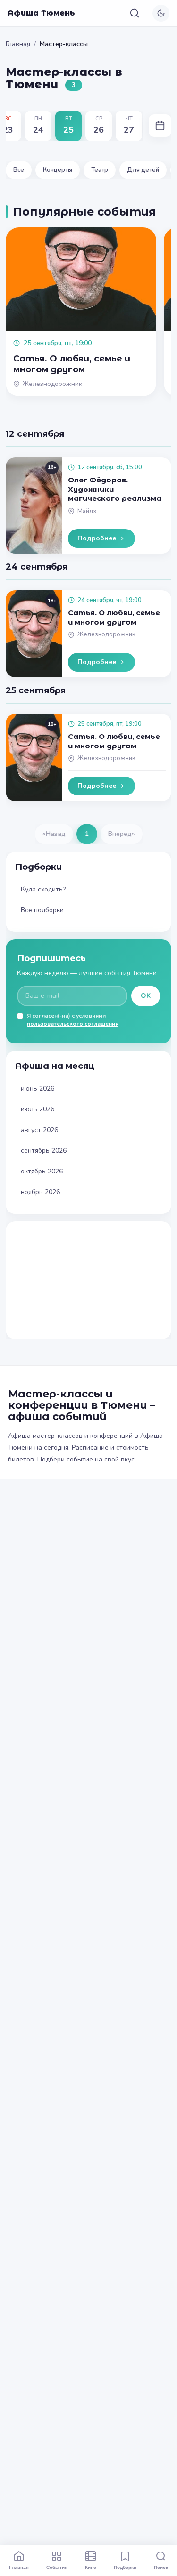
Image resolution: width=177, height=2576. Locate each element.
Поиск (161, 2567)
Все (19, 170)
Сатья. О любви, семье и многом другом (114, 617)
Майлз (87, 511)
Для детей (143, 170)
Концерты (58, 170)
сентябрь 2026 (44, 1151)
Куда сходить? (43, 889)
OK (146, 996)
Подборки (125, 2567)
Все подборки (42, 910)
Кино (91, 2567)
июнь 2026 (38, 1088)
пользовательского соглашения (73, 1024)
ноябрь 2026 (40, 1192)
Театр (100, 170)
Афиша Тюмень (41, 13)
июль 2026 (38, 1109)
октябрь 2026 (42, 1171)
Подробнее (97, 538)
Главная (18, 44)
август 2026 (39, 1130)
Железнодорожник (106, 634)
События (57, 2567)
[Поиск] (135, 13)
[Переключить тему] (161, 13)
